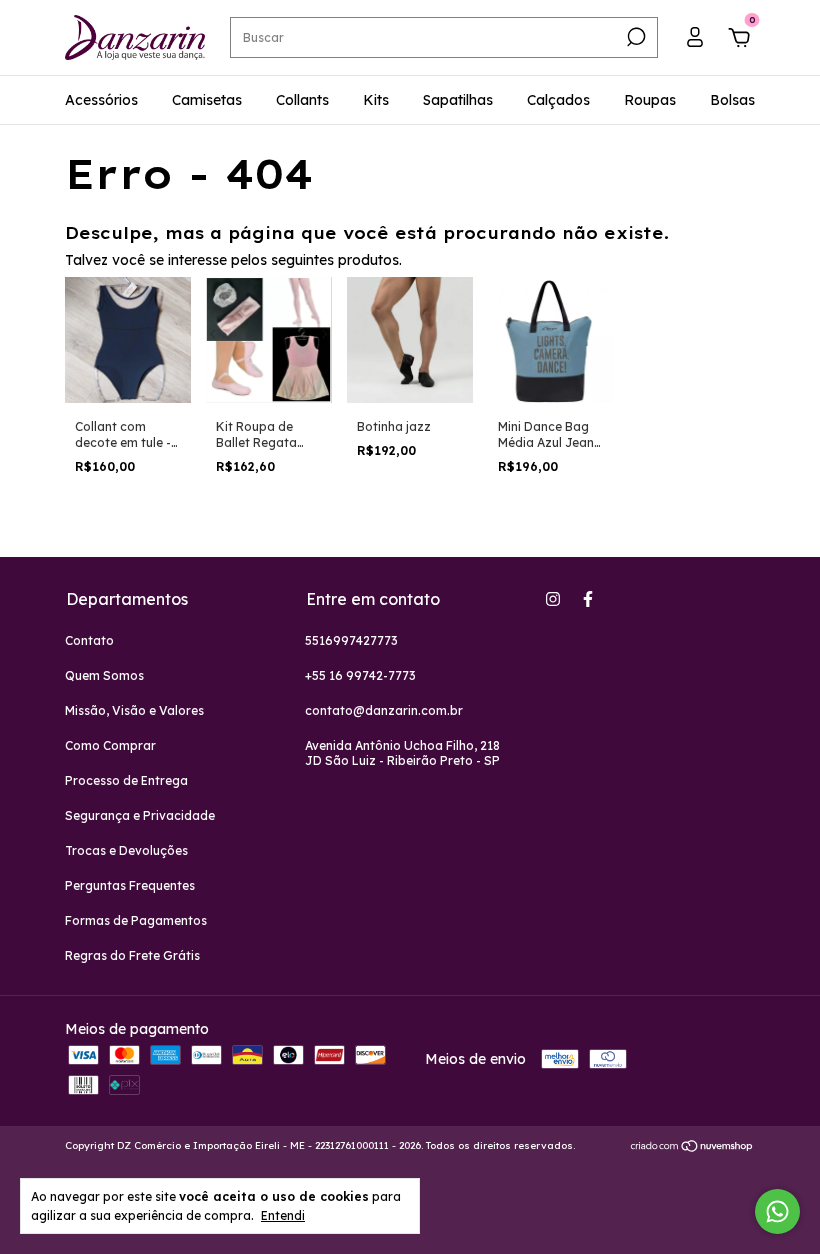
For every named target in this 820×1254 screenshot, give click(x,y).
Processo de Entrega (126, 780)
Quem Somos (104, 675)
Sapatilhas (458, 100)
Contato (89, 640)
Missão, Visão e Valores (134, 710)
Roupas (650, 100)
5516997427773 (351, 640)
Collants (302, 100)
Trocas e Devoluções (126, 850)
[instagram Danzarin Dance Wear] (553, 599)
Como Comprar (110, 745)
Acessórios (101, 100)
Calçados (558, 100)
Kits (376, 100)
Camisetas (207, 100)
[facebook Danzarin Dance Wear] (588, 599)
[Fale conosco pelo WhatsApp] (777, 1211)
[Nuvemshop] (692, 1148)
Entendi (283, 1215)
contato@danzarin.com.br (384, 710)
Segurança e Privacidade (140, 815)
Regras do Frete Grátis (132, 955)
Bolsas (732, 100)
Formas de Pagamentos (136, 920)
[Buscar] (634, 37)
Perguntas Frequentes (130, 885)
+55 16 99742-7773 (360, 675)
